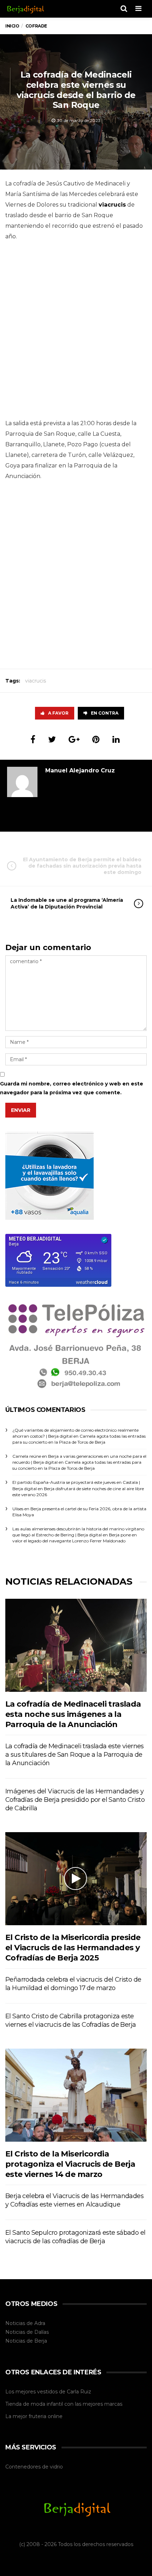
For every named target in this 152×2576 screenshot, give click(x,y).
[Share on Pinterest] (96, 739)
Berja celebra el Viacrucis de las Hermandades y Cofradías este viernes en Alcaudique (74, 2200)
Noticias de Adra (25, 2323)
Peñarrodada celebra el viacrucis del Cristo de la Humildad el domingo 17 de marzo (73, 1984)
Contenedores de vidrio (34, 2467)
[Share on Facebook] (33, 739)
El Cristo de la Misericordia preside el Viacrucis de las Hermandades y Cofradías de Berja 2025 (73, 1948)
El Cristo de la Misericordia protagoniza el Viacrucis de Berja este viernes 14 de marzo (70, 2164)
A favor (58, 713)
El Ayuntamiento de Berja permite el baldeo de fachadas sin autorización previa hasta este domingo (82, 866)
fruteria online (46, 2416)
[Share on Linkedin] (116, 739)
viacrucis (36, 681)
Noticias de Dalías (27, 2332)
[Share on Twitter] (52, 739)
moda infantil (47, 2404)
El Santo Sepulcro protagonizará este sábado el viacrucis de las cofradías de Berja (75, 2237)
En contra (105, 713)
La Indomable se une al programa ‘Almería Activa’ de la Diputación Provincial (67, 903)
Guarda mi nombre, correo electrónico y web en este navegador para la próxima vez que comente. (72, 1088)
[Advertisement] (76, 332)
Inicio (12, 26)
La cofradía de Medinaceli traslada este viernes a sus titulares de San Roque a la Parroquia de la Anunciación (75, 1755)
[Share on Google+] (74, 739)
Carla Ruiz (79, 2392)
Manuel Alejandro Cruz (80, 770)
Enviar (21, 1110)
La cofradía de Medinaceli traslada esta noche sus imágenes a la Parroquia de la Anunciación (73, 1714)
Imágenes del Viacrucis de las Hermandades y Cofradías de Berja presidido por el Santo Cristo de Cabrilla (75, 1800)
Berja (41, 2341)
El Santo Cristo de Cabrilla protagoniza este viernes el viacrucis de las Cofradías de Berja (71, 2020)
